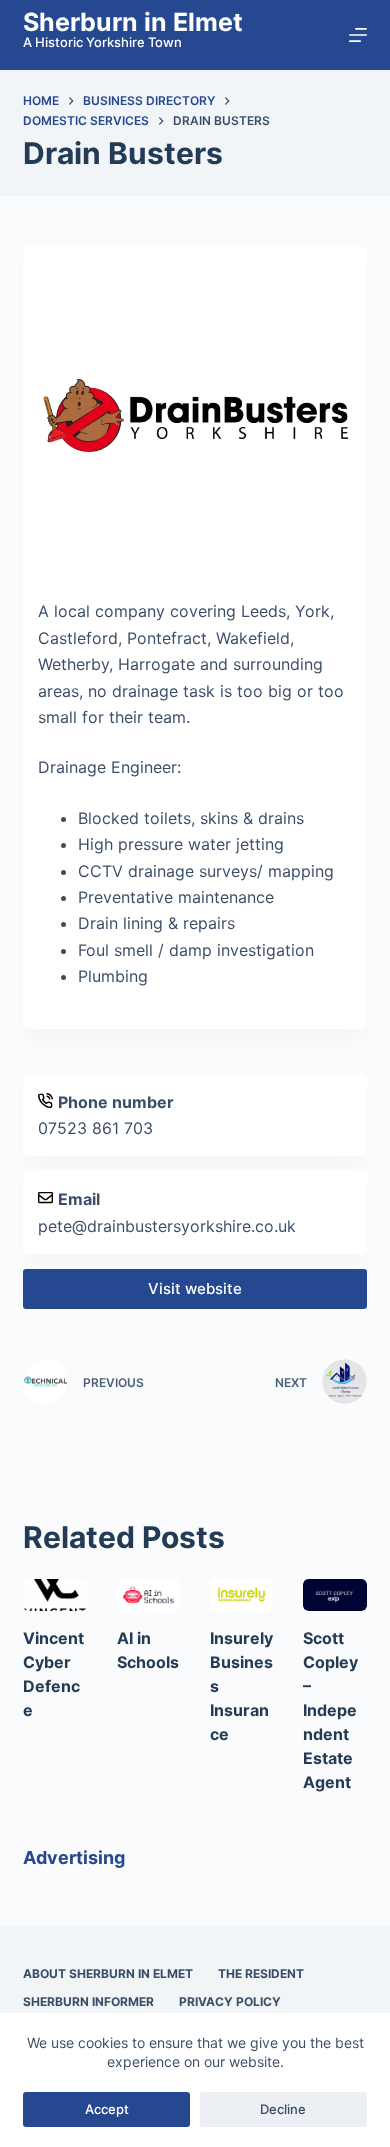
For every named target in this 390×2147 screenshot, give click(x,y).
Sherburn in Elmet (133, 22)
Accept (107, 2109)
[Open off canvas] (358, 35)
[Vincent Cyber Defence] (54, 1595)
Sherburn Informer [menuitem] (88, 2001)
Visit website (195, 1288)
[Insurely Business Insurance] (241, 1595)
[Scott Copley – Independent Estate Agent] (334, 1595)
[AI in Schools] (148, 1595)
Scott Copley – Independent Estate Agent (330, 1710)
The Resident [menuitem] (261, 1973)
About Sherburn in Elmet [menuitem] (108, 1973)
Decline (283, 2109)
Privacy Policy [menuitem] (230, 2001)
